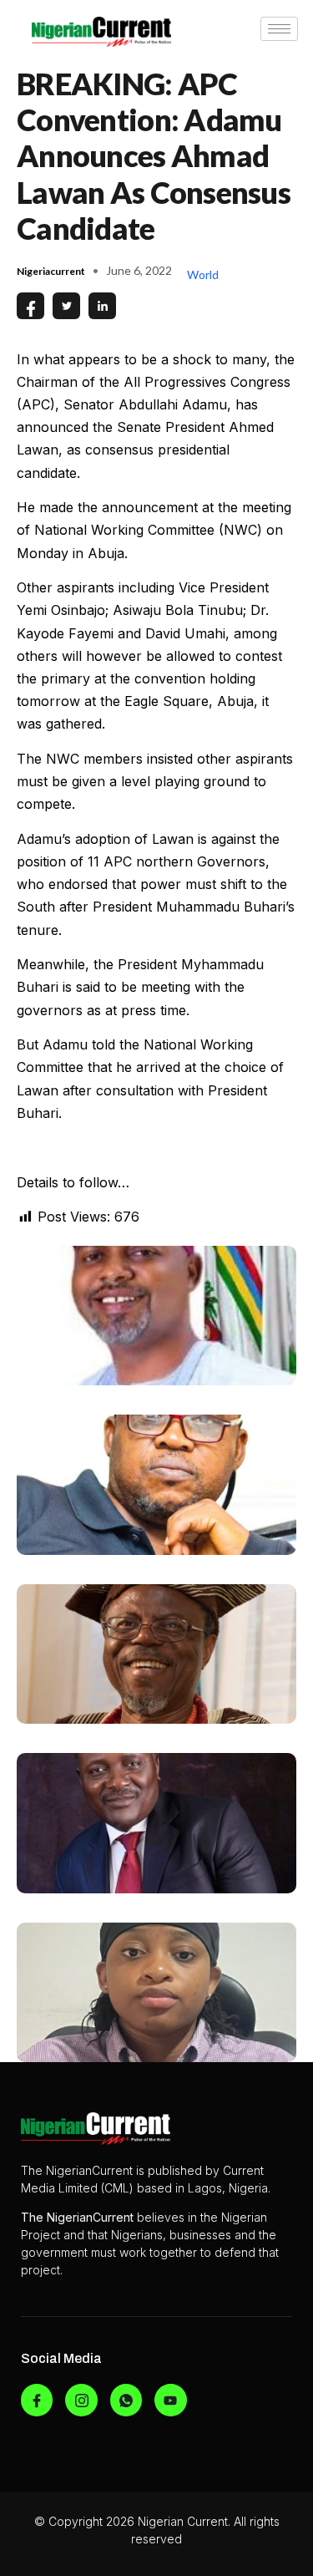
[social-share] (30, 306)
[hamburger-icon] (279, 29)
